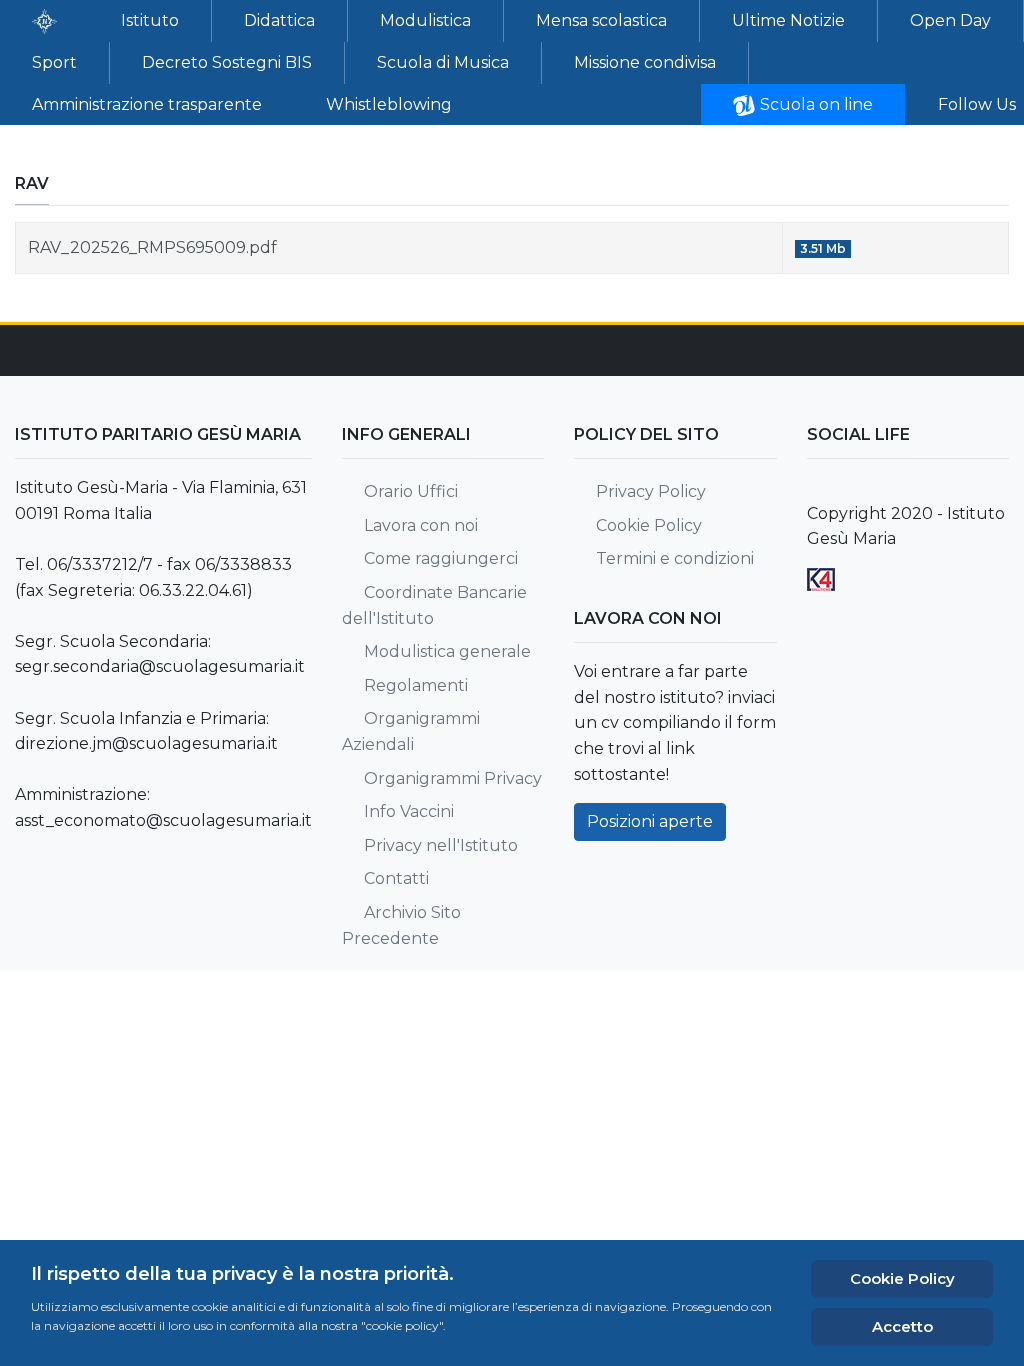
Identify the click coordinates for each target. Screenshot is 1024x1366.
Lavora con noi (421, 525)
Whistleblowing (389, 104)
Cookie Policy (649, 525)
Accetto (902, 1326)
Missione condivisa (645, 62)
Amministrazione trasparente (147, 104)
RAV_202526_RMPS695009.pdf (152, 247)
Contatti (396, 878)
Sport (54, 62)
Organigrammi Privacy (453, 778)
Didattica (279, 20)
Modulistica (425, 20)
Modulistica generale (447, 651)
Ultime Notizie (788, 20)
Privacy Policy (651, 491)
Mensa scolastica (601, 20)
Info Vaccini (409, 811)
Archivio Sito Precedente (401, 925)
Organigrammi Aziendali (411, 731)
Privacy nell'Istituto (441, 845)
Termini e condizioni (675, 558)
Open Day (950, 20)
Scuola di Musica (443, 62)
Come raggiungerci (441, 558)
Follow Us (977, 104)
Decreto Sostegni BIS (227, 62)
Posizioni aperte (650, 821)
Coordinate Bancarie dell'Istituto (434, 605)
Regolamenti (416, 685)
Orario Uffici (411, 491)
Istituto (150, 20)
